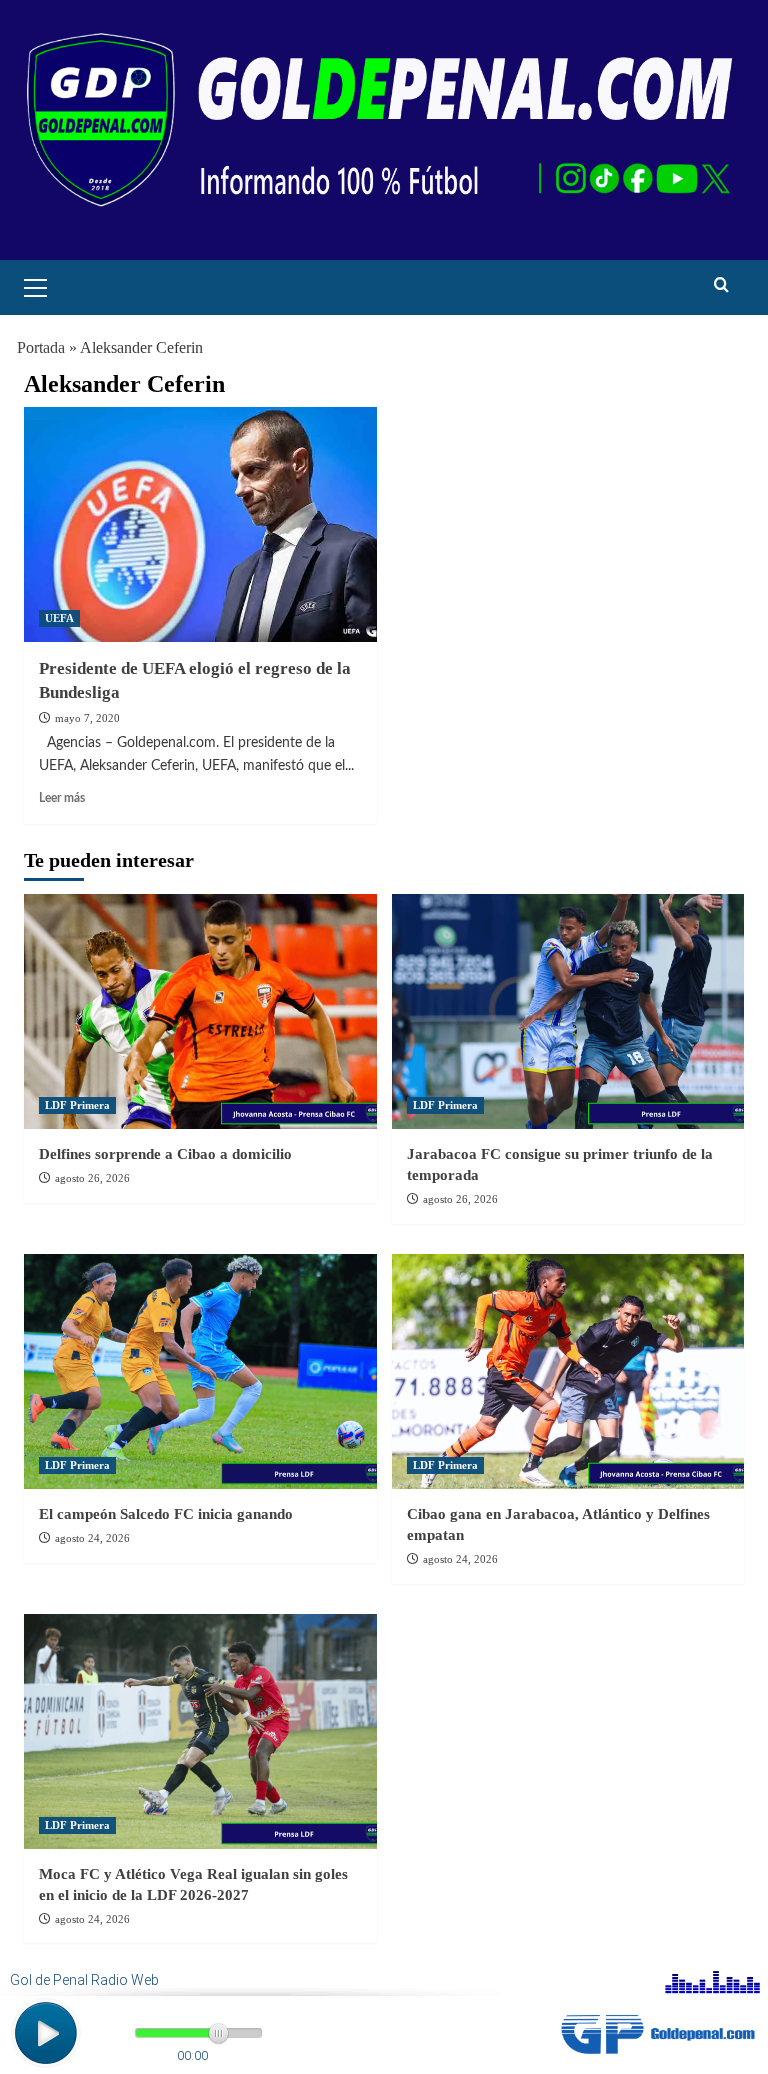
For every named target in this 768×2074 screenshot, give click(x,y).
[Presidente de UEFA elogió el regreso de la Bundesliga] (200, 524)
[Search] (721, 285)
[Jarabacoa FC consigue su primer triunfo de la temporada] (568, 1011)
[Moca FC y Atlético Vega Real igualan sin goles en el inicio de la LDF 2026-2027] (200, 1731)
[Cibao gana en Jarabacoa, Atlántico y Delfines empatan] (568, 1371)
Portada (41, 347)
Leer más (62, 798)
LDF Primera (77, 1105)
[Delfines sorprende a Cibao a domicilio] (200, 1011)
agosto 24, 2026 (92, 1538)
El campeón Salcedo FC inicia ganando (166, 1514)
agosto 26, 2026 (92, 1178)
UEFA (59, 618)
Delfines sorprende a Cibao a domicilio (165, 1154)
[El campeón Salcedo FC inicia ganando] (200, 1371)
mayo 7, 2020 (87, 718)
